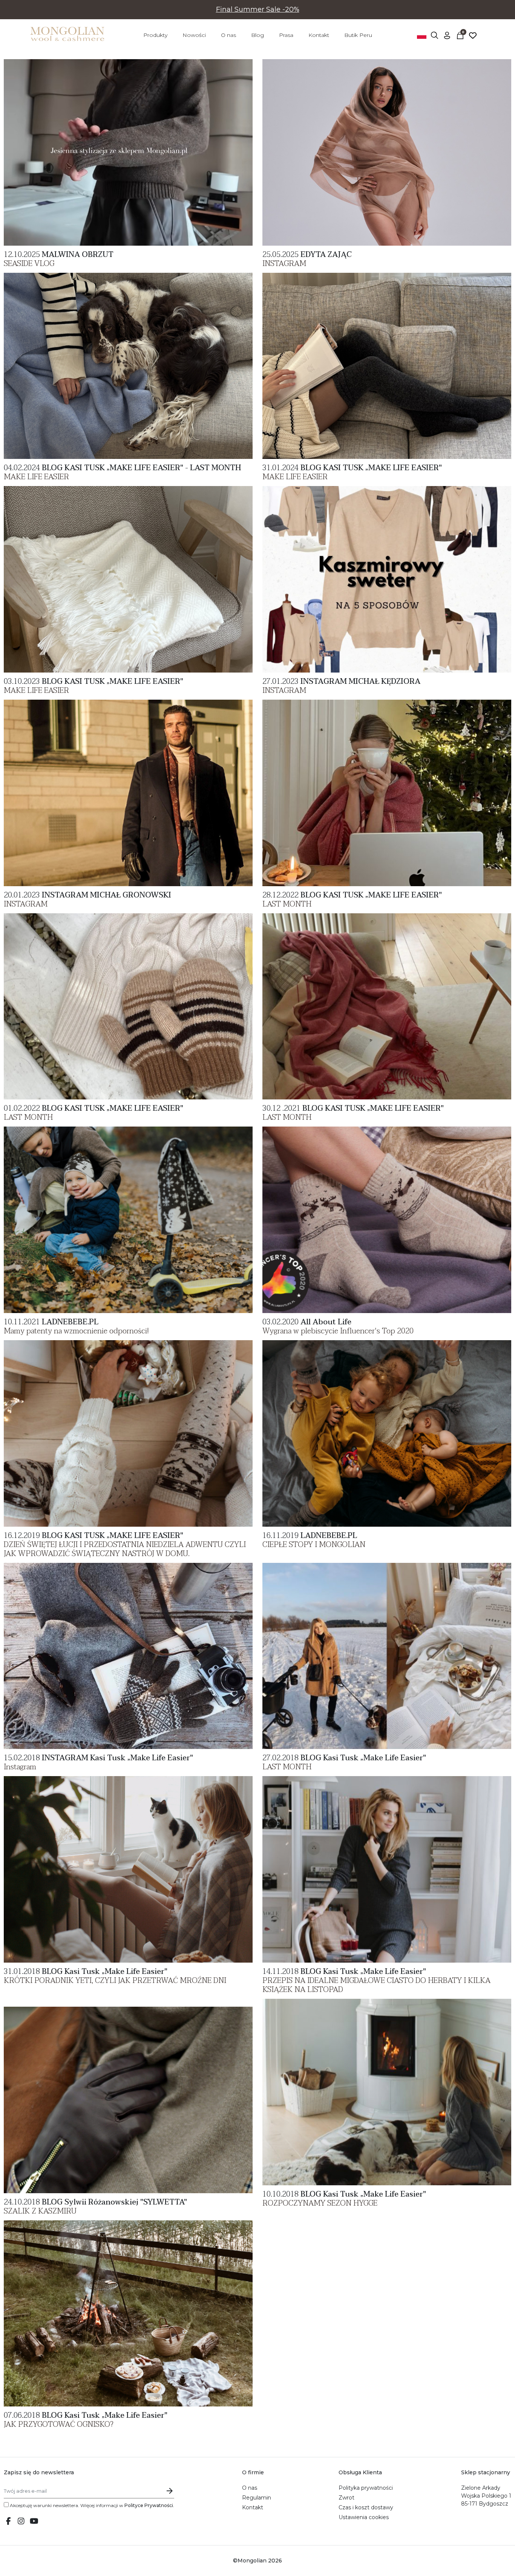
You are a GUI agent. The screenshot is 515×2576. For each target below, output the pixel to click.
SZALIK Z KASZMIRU (40, 2211)
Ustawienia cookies (364, 2517)
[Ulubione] (473, 35)
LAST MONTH (287, 904)
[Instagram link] (21, 2522)
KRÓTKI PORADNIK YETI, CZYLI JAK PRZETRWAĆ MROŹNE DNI (115, 1981)
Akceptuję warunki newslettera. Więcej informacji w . (91, 2505)
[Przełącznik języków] (422, 35)
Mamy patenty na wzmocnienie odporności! (76, 1331)
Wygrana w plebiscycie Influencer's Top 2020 (338, 1331)
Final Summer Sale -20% (258, 9)
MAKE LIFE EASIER (36, 477)
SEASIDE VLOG (29, 264)
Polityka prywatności (366, 2488)
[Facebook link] (8, 2522)
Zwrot (346, 2498)
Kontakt (253, 2507)
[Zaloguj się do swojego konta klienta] (447, 35)
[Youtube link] (34, 2522)
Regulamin (257, 2498)
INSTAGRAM (284, 264)
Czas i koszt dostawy (366, 2507)
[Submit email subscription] (170, 2491)
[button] (434, 35)
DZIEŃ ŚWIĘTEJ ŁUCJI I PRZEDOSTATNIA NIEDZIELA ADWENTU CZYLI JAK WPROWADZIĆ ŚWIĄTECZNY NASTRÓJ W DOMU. (125, 1549)
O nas (250, 2488)
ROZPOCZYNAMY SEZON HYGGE (320, 2203)
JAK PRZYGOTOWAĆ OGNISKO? (59, 2425)
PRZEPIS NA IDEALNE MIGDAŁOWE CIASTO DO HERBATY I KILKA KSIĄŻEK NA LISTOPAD (376, 1985)
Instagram (20, 1767)
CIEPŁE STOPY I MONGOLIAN (314, 1545)
